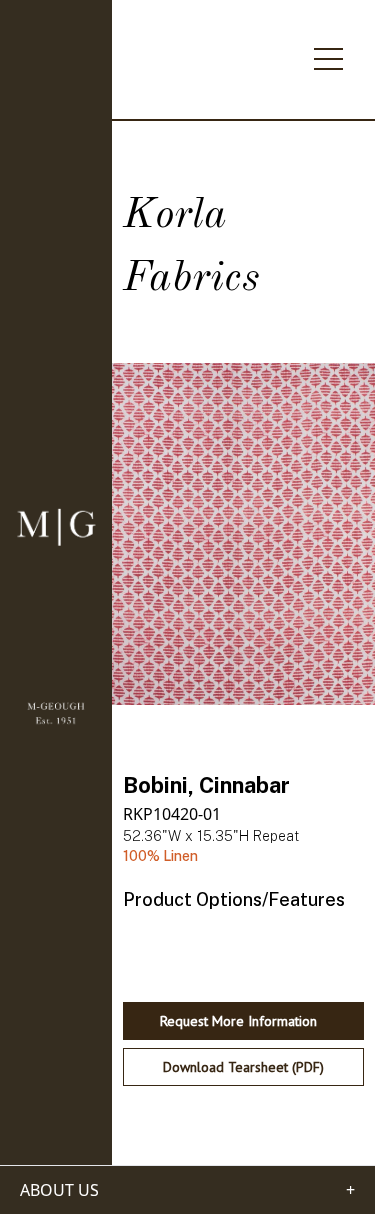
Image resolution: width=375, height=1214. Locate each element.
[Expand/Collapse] (328, 53)
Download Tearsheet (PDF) (243, 1067)
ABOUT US (59, 1190)
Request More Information (238, 1021)
